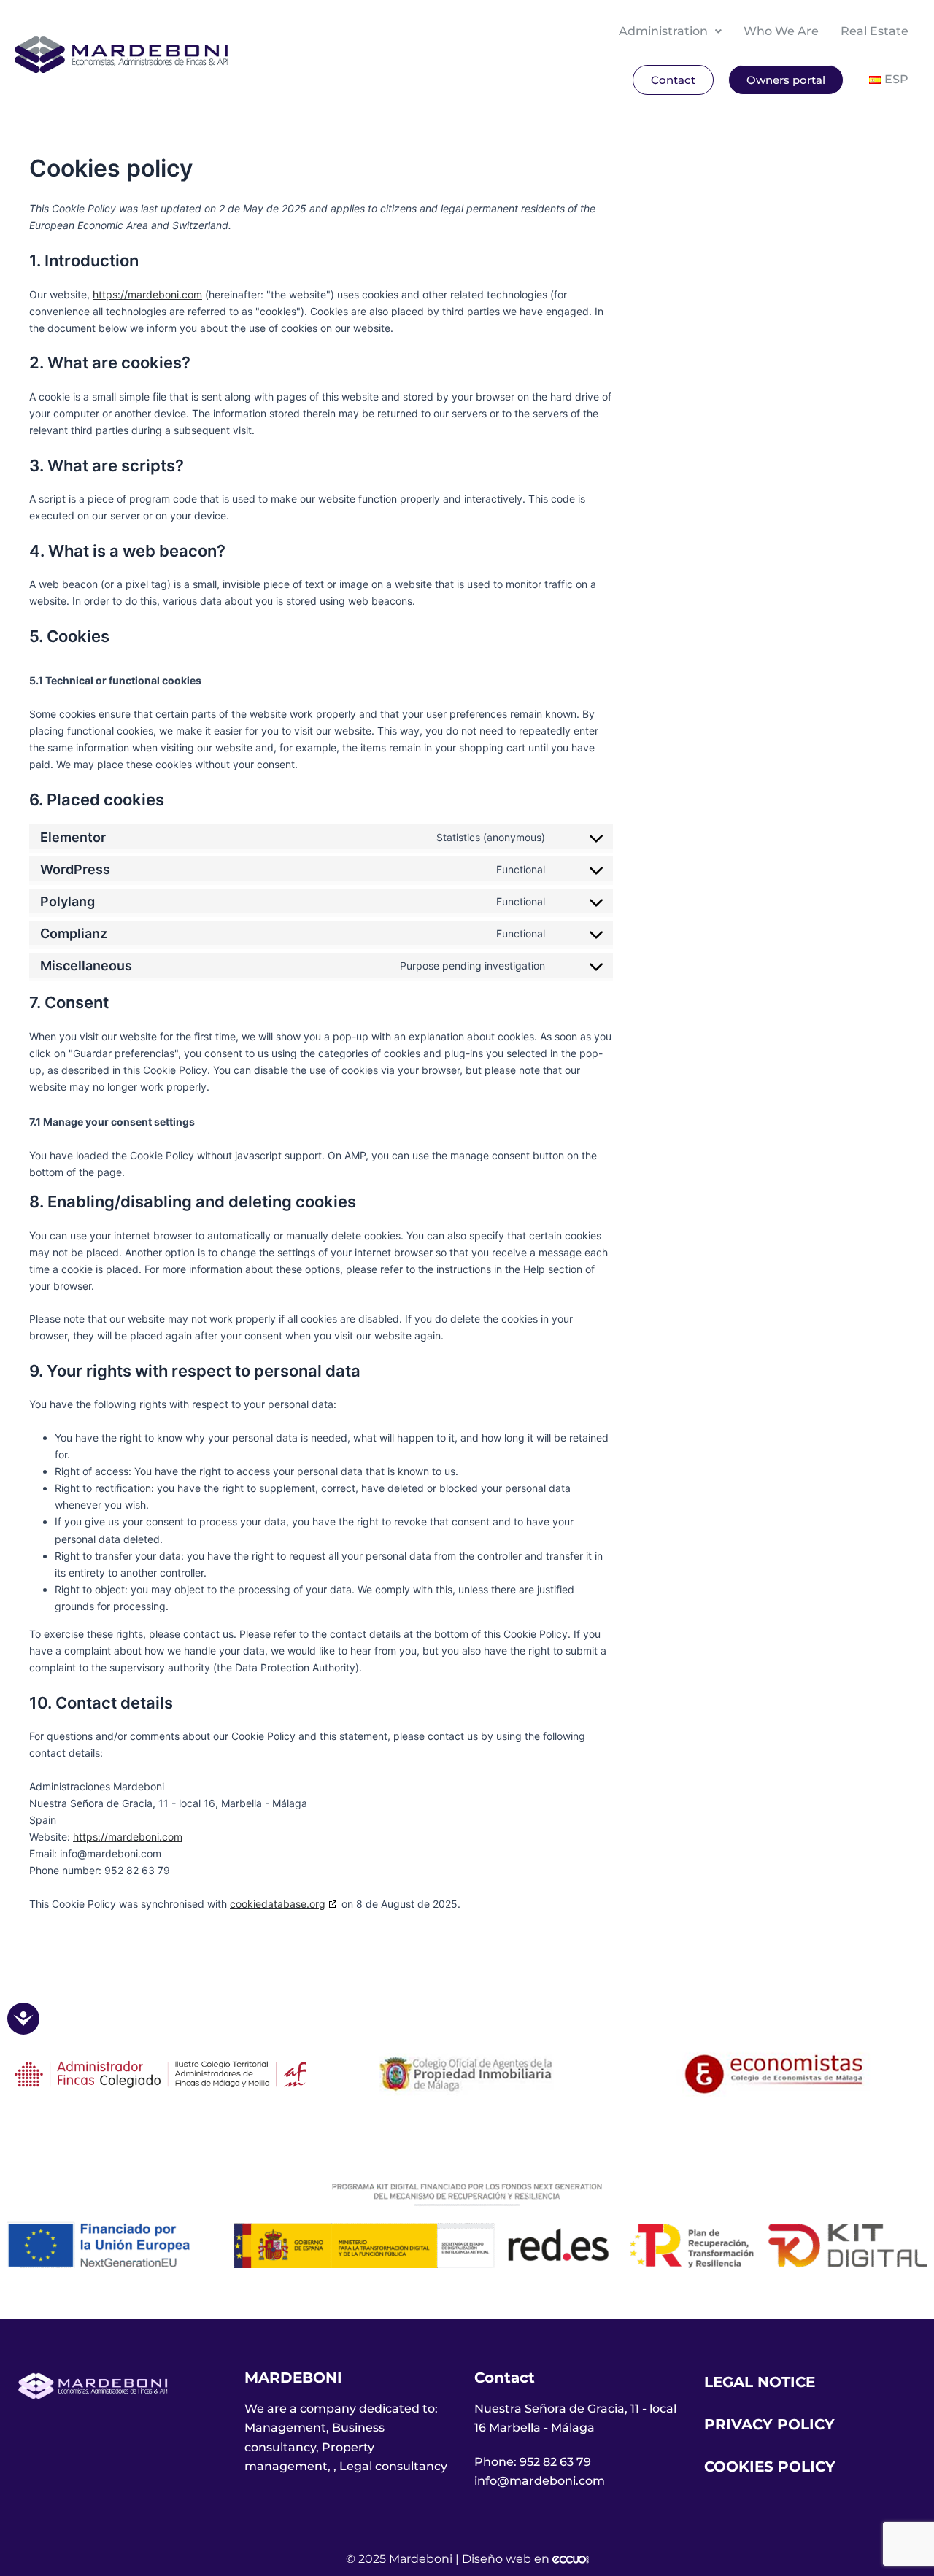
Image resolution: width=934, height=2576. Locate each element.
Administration (663, 31)
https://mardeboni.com (147, 294)
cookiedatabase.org (278, 1904)
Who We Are (781, 31)
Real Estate (875, 31)
